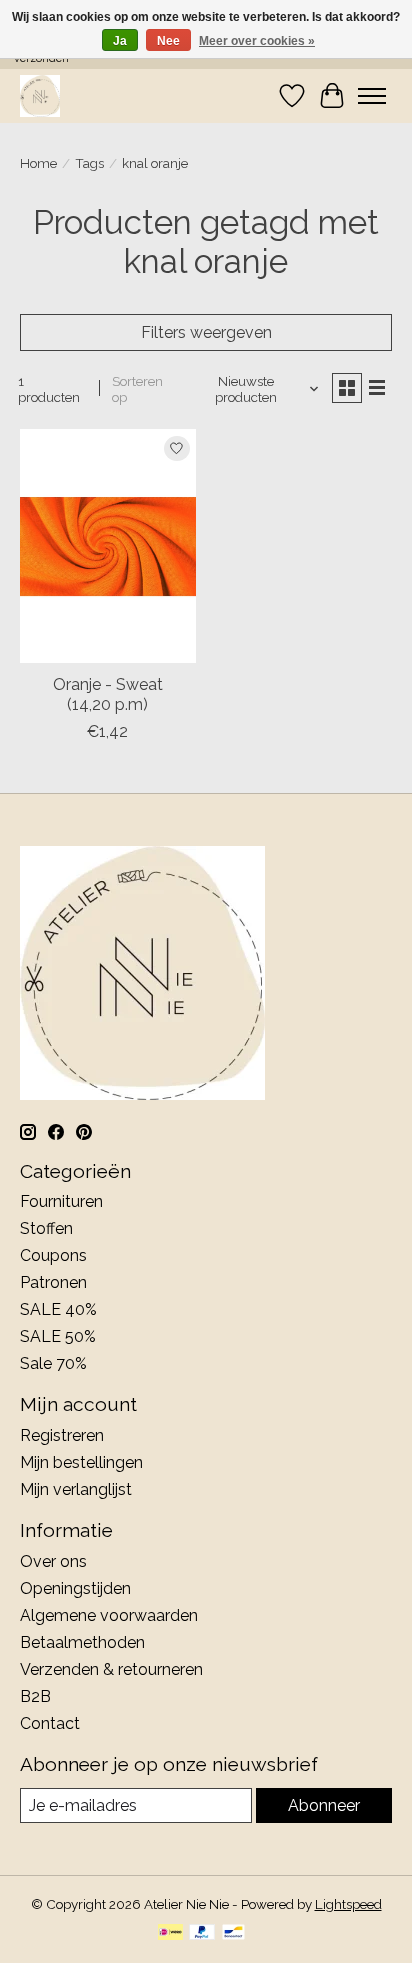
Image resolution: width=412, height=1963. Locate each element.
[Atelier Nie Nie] (40, 95)
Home (38, 163)
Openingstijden (75, 1588)
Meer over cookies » (257, 41)
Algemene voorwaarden (109, 1615)
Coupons (53, 1255)
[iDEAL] (170, 1933)
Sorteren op (137, 389)
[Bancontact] (233, 1933)
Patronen (53, 1282)
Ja (120, 41)
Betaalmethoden (82, 1642)
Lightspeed (348, 1904)
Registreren (62, 1435)
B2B (35, 1696)
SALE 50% (58, 1336)
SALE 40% (58, 1309)
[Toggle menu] (372, 96)
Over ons (53, 1561)
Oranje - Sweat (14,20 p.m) (108, 694)
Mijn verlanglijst (76, 1489)
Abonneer (324, 1805)
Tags (89, 163)
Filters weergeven (206, 332)
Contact (50, 1723)
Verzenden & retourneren (111, 1669)
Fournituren (61, 1201)
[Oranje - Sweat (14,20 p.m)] (108, 546)
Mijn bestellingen (81, 1462)
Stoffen (46, 1228)
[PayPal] (202, 1933)
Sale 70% (53, 1363)
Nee (168, 41)
